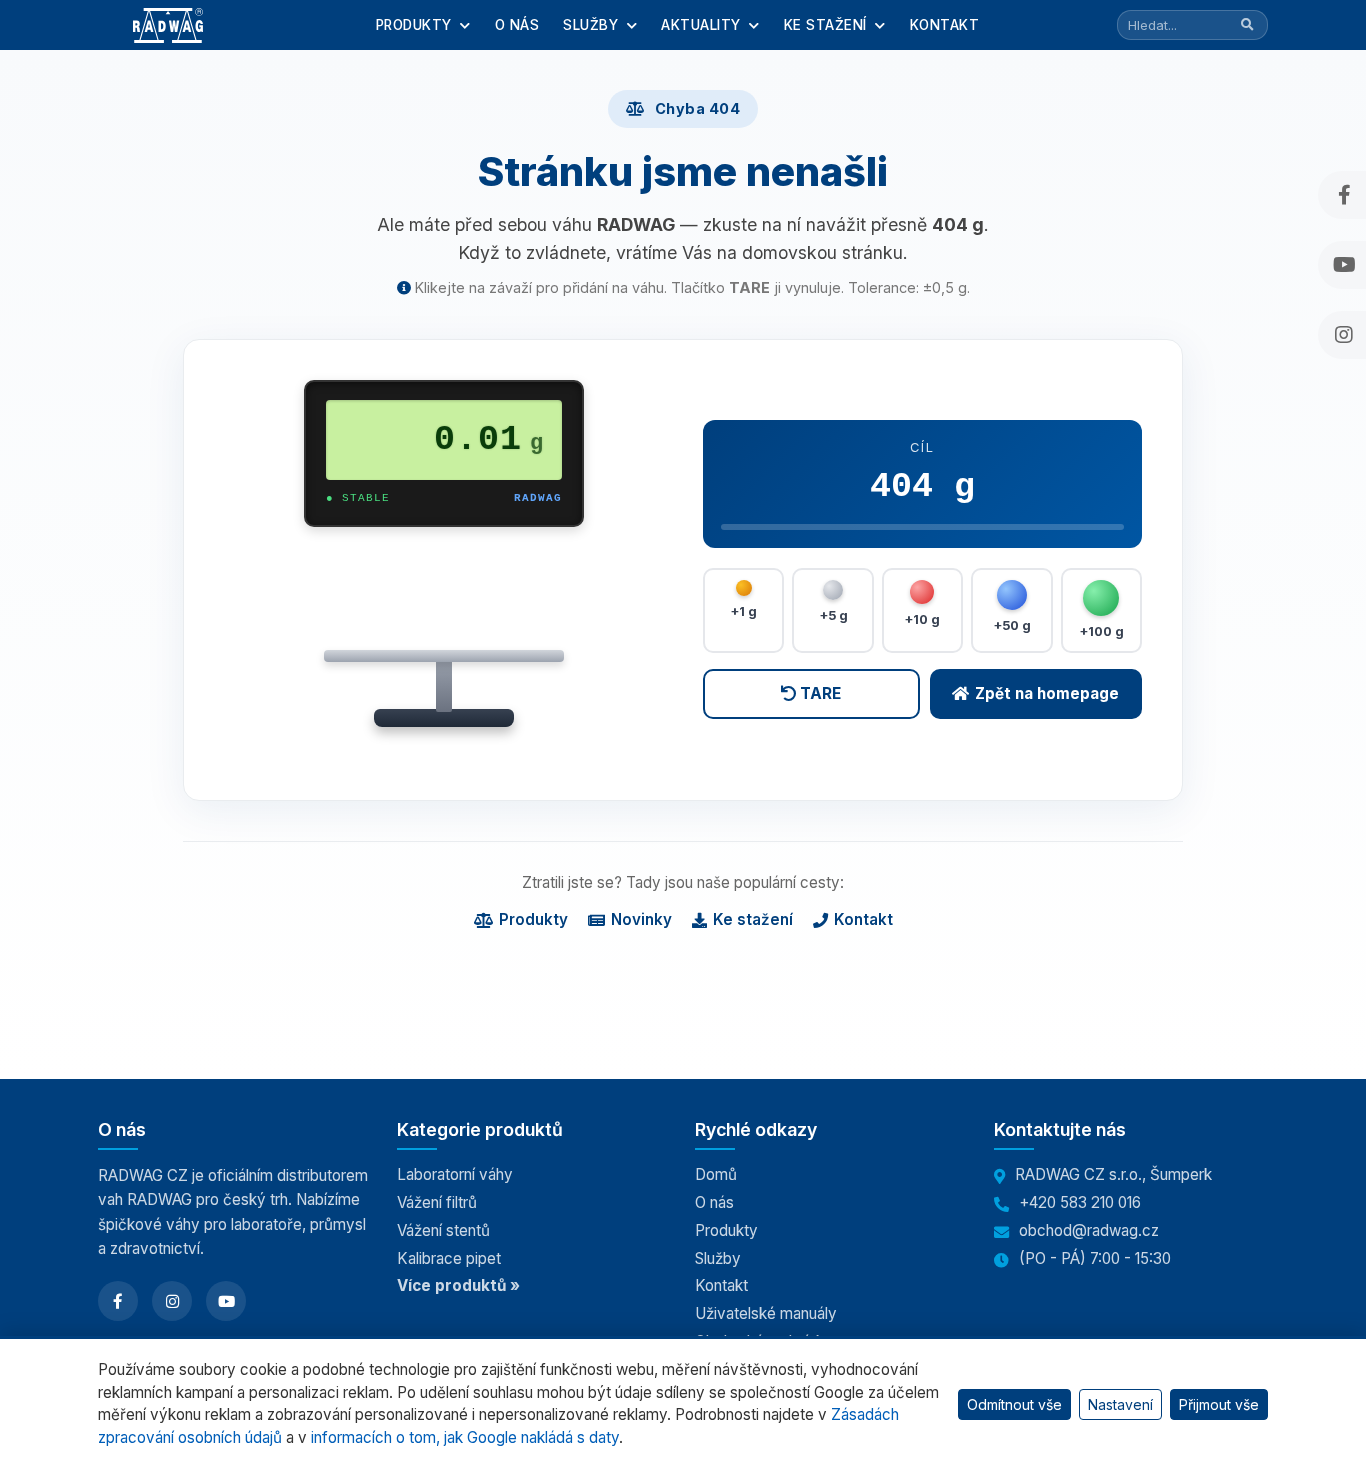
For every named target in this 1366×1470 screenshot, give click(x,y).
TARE (818, 693)
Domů (716, 1174)
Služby (593, 25)
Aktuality (703, 25)
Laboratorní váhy (455, 1174)
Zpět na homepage (1047, 693)
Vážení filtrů (437, 1202)
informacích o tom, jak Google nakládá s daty (465, 1437)
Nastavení (1120, 1404)
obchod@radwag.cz (1089, 1230)
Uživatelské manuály (766, 1313)
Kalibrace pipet (449, 1258)
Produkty (416, 25)
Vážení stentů (443, 1230)
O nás (517, 25)
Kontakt (945, 25)
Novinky (641, 919)
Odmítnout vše (1014, 1404)
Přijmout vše (1219, 1404)
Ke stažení (828, 25)
